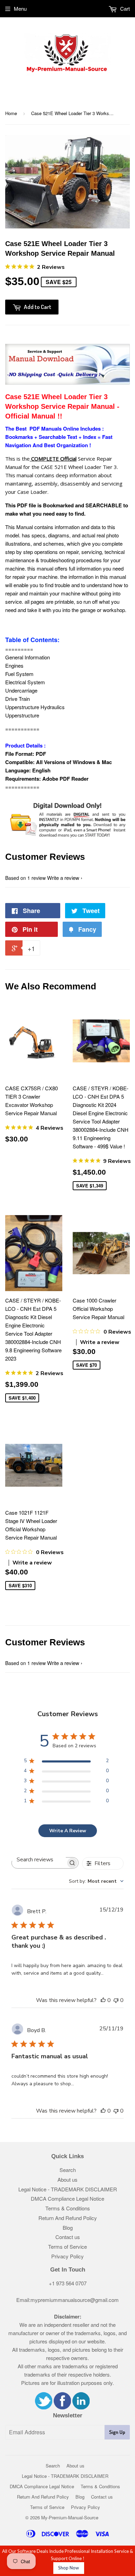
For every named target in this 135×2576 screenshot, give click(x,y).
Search (68, 2170)
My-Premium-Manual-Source (70, 2517)
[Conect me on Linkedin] (81, 2407)
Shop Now (69, 2568)
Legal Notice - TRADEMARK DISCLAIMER (68, 2189)
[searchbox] (39, 1859)
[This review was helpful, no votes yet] (103, 2000)
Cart (124, 8)
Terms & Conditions (68, 2208)
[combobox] (96, 1881)
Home (11, 113)
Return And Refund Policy (68, 2218)
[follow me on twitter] (44, 2407)
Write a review (63, 878)
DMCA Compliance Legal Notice (67, 2198)
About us (67, 2179)
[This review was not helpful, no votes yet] (116, 2000)
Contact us (68, 2237)
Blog (68, 2227)
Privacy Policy (67, 2256)
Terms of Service (67, 2246)
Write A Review (68, 1831)
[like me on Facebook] (62, 2407)
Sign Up (117, 2432)
